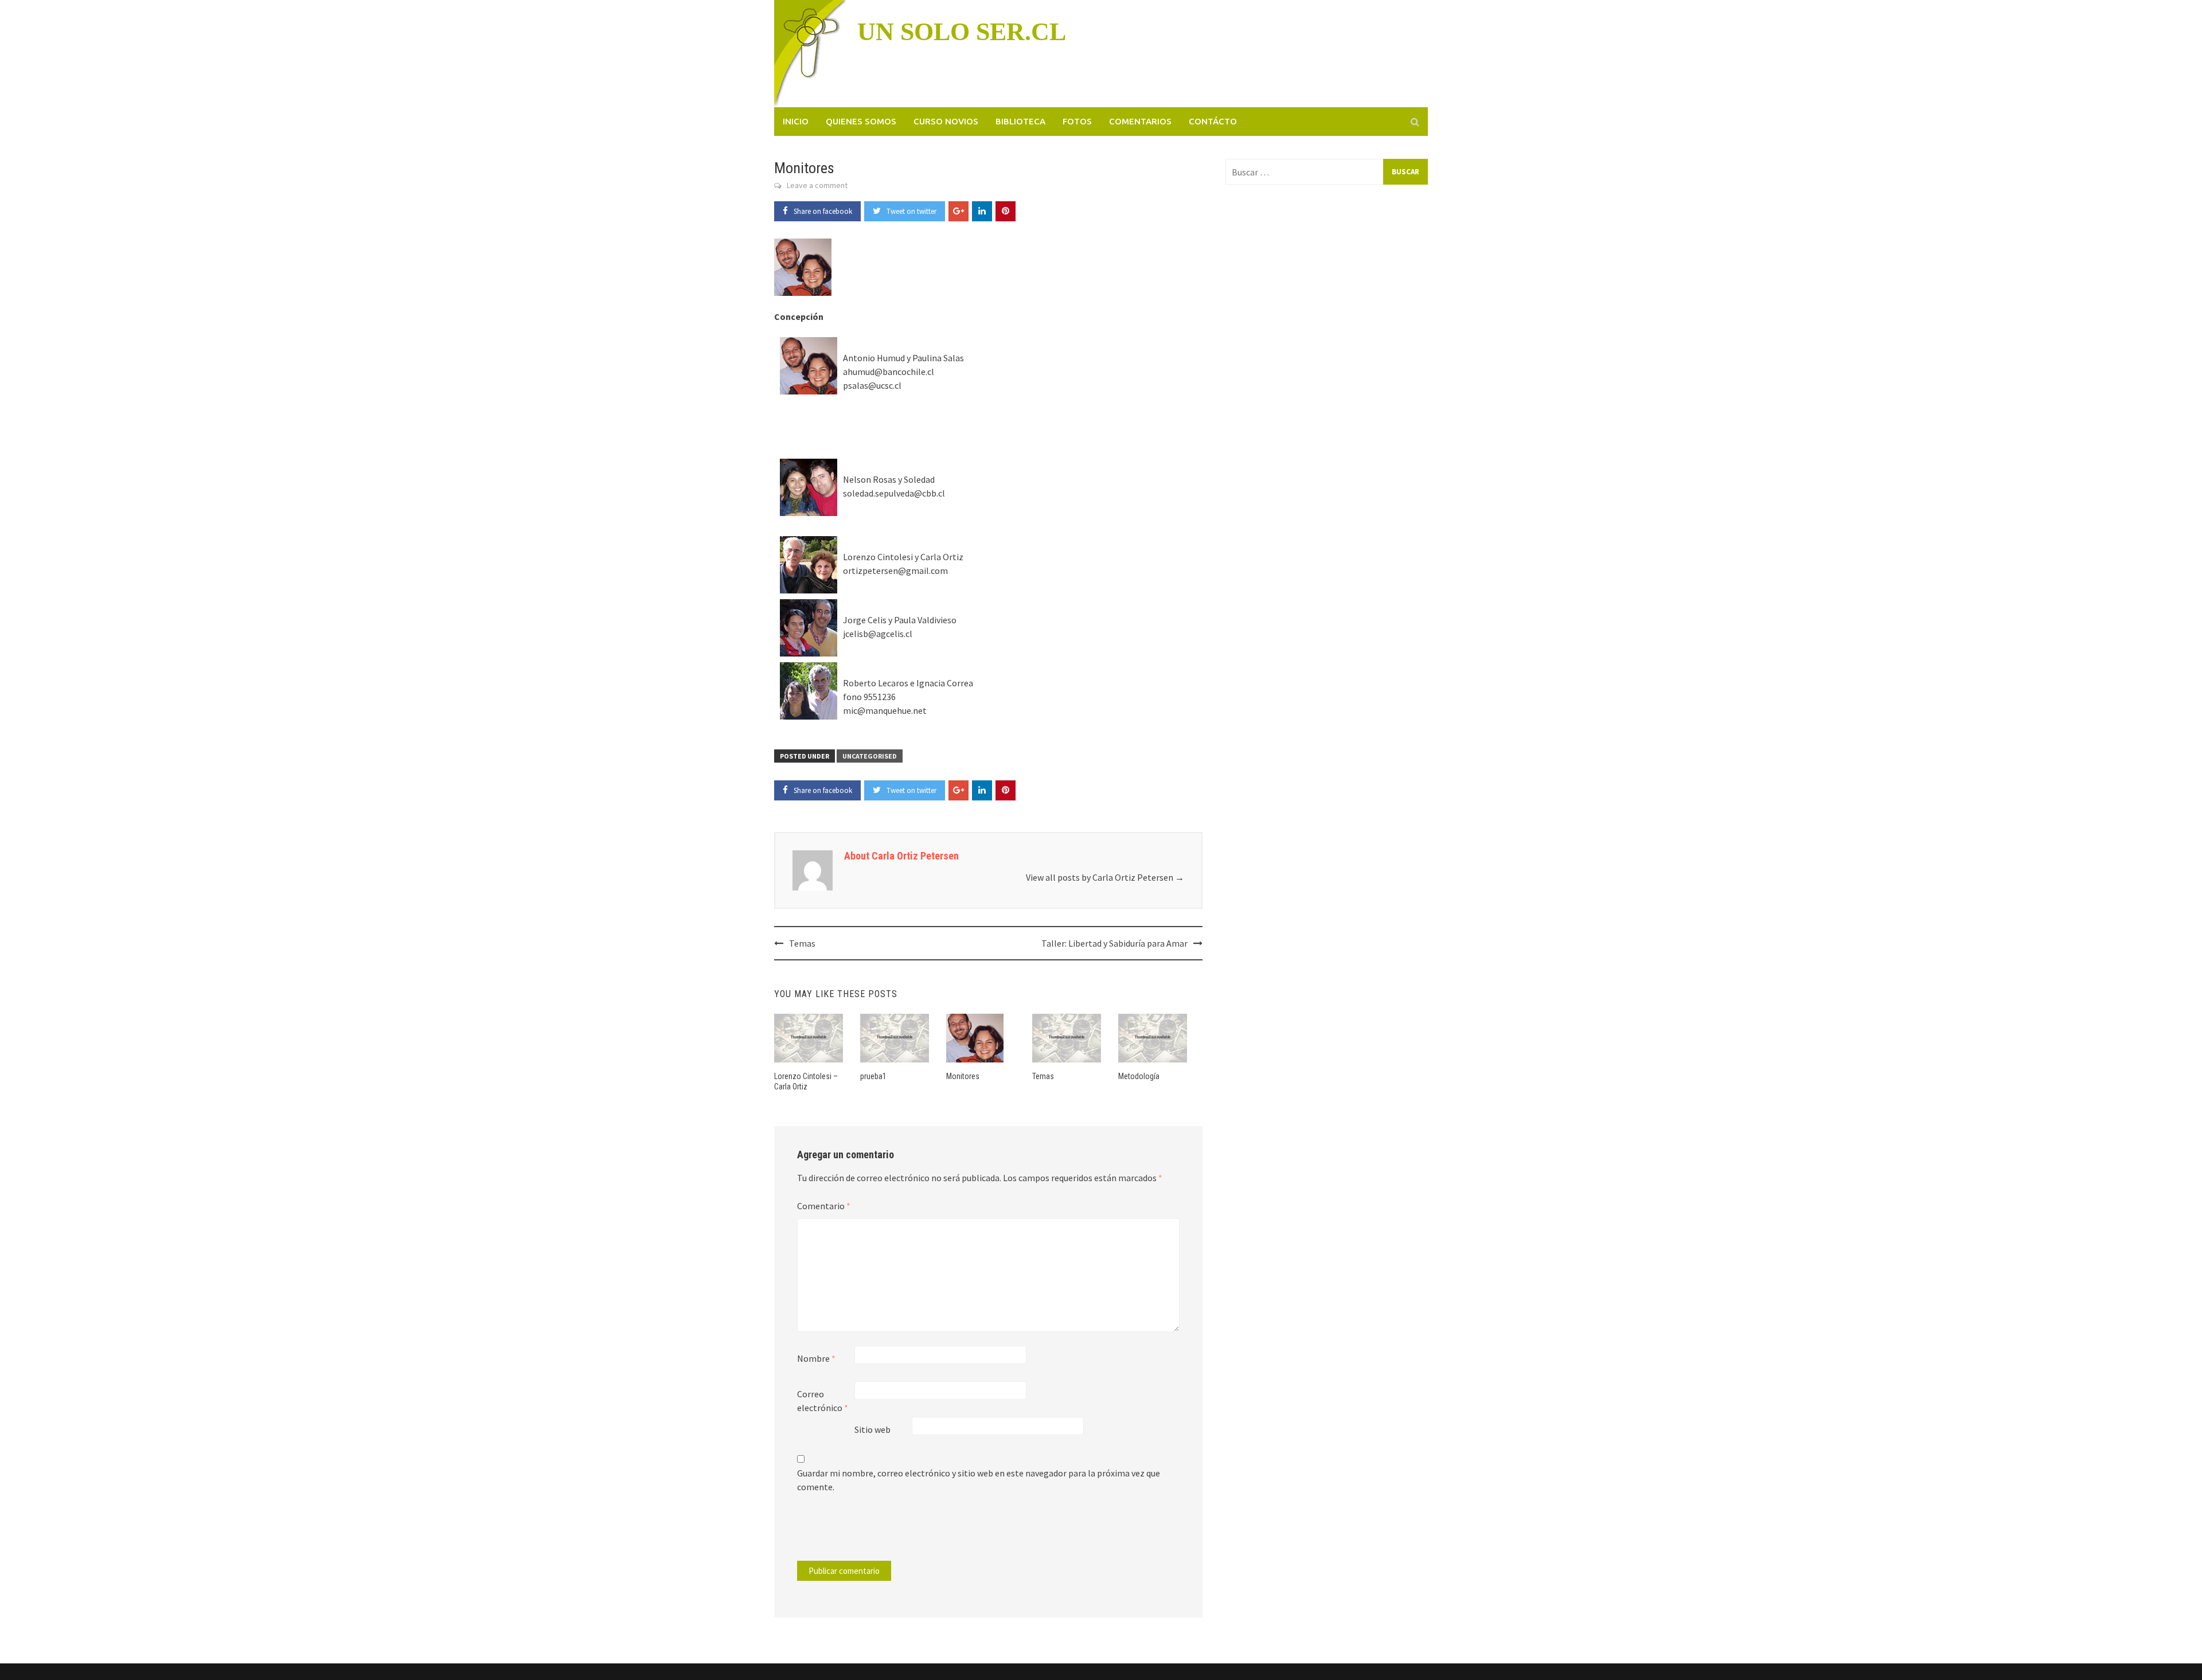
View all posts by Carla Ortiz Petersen (1105, 877)
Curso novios (946, 121)
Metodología (1139, 1076)
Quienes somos (861, 121)
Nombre (816, 1358)
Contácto (1213, 121)
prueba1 (873, 1076)
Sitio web (872, 1429)
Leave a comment (817, 185)
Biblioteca (1020, 121)
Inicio (796, 121)
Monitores (963, 1076)
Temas (802, 943)
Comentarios (1140, 121)
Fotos (1077, 121)
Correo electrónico (823, 1401)
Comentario (824, 1206)
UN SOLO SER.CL (962, 32)
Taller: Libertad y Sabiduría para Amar (1114, 943)
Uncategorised (870, 756)
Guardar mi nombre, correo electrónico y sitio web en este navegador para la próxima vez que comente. (979, 1480)
